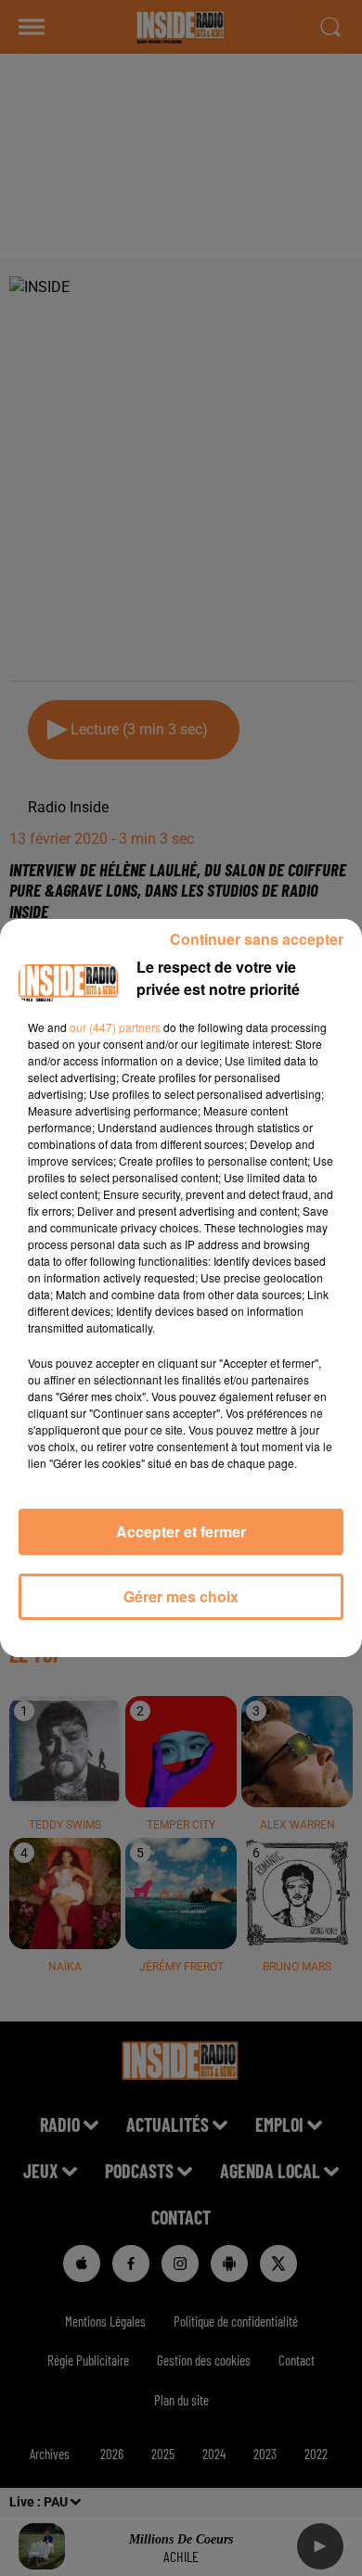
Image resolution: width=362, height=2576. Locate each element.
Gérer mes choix (181, 1596)
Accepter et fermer (181, 1531)
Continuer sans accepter (257, 939)
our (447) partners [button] (115, 1027)
